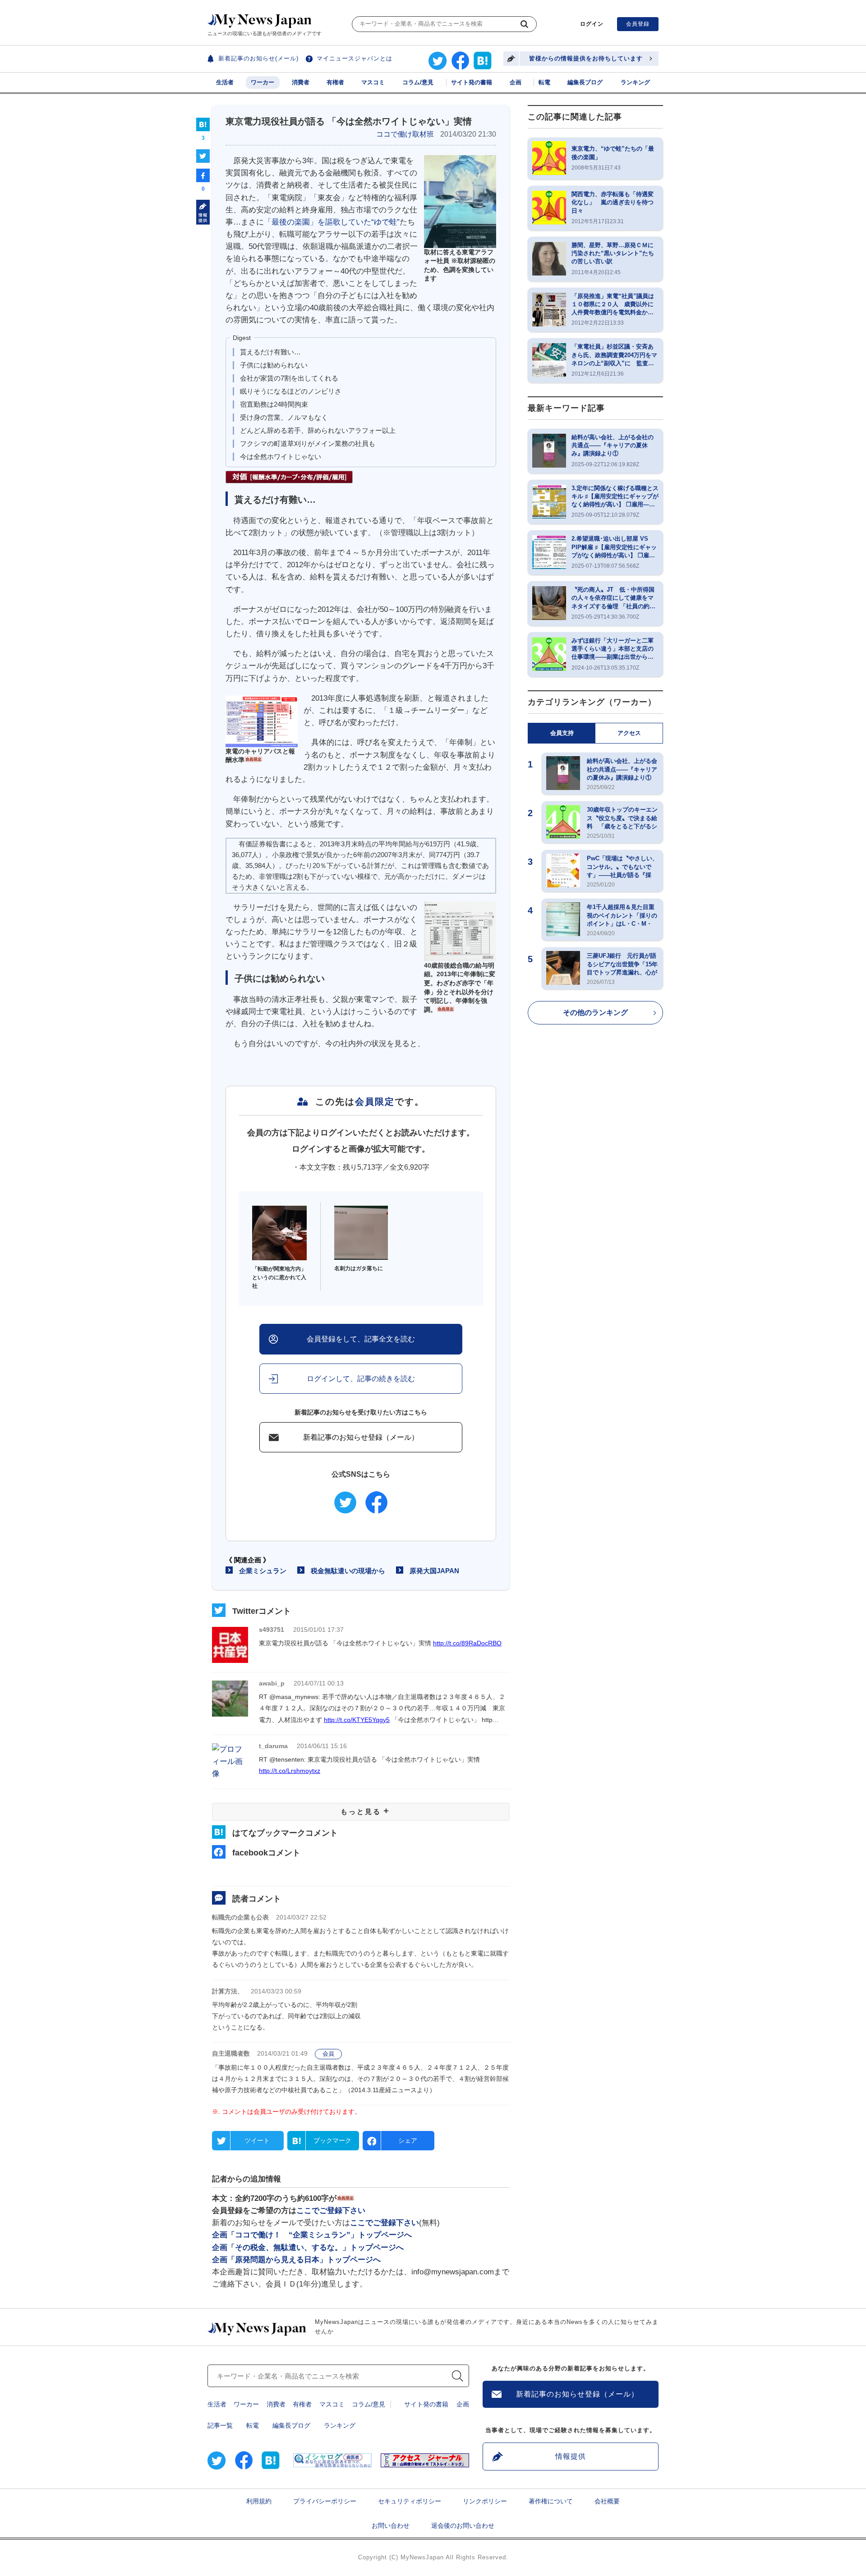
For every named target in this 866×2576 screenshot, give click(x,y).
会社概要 (607, 2501)
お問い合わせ (391, 2525)
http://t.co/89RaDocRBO (467, 1643)
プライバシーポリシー (325, 2501)
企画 (516, 82)
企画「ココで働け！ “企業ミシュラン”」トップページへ (312, 2235)
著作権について (551, 2501)
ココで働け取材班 (405, 134)
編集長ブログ (585, 82)
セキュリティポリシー (410, 2501)
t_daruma (273, 1746)
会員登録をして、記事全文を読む (361, 1339)
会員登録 (638, 24)
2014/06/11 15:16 (322, 1746)
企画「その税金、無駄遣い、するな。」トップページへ (308, 2248)
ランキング (635, 82)
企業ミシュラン (263, 1571)
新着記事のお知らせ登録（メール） (361, 1437)
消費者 (301, 82)
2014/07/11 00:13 (319, 1683)
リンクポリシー (485, 2501)
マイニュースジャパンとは (355, 58)
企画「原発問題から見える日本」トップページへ (296, 2260)
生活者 (225, 82)
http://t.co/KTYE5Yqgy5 (357, 1720)
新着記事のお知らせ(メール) (258, 58)
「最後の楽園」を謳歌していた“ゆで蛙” (332, 222)
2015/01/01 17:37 (318, 1630)
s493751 (272, 1630)
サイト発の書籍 (472, 82)
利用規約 (259, 2501)
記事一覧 (220, 2425)
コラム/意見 (418, 82)
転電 (544, 82)
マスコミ (373, 82)
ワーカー (263, 82)
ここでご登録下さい (331, 2211)
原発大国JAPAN (434, 1571)
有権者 (335, 82)
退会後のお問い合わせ (463, 2525)
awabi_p (272, 1683)
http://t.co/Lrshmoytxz (290, 1771)
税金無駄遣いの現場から (348, 1571)
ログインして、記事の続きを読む (361, 1379)
